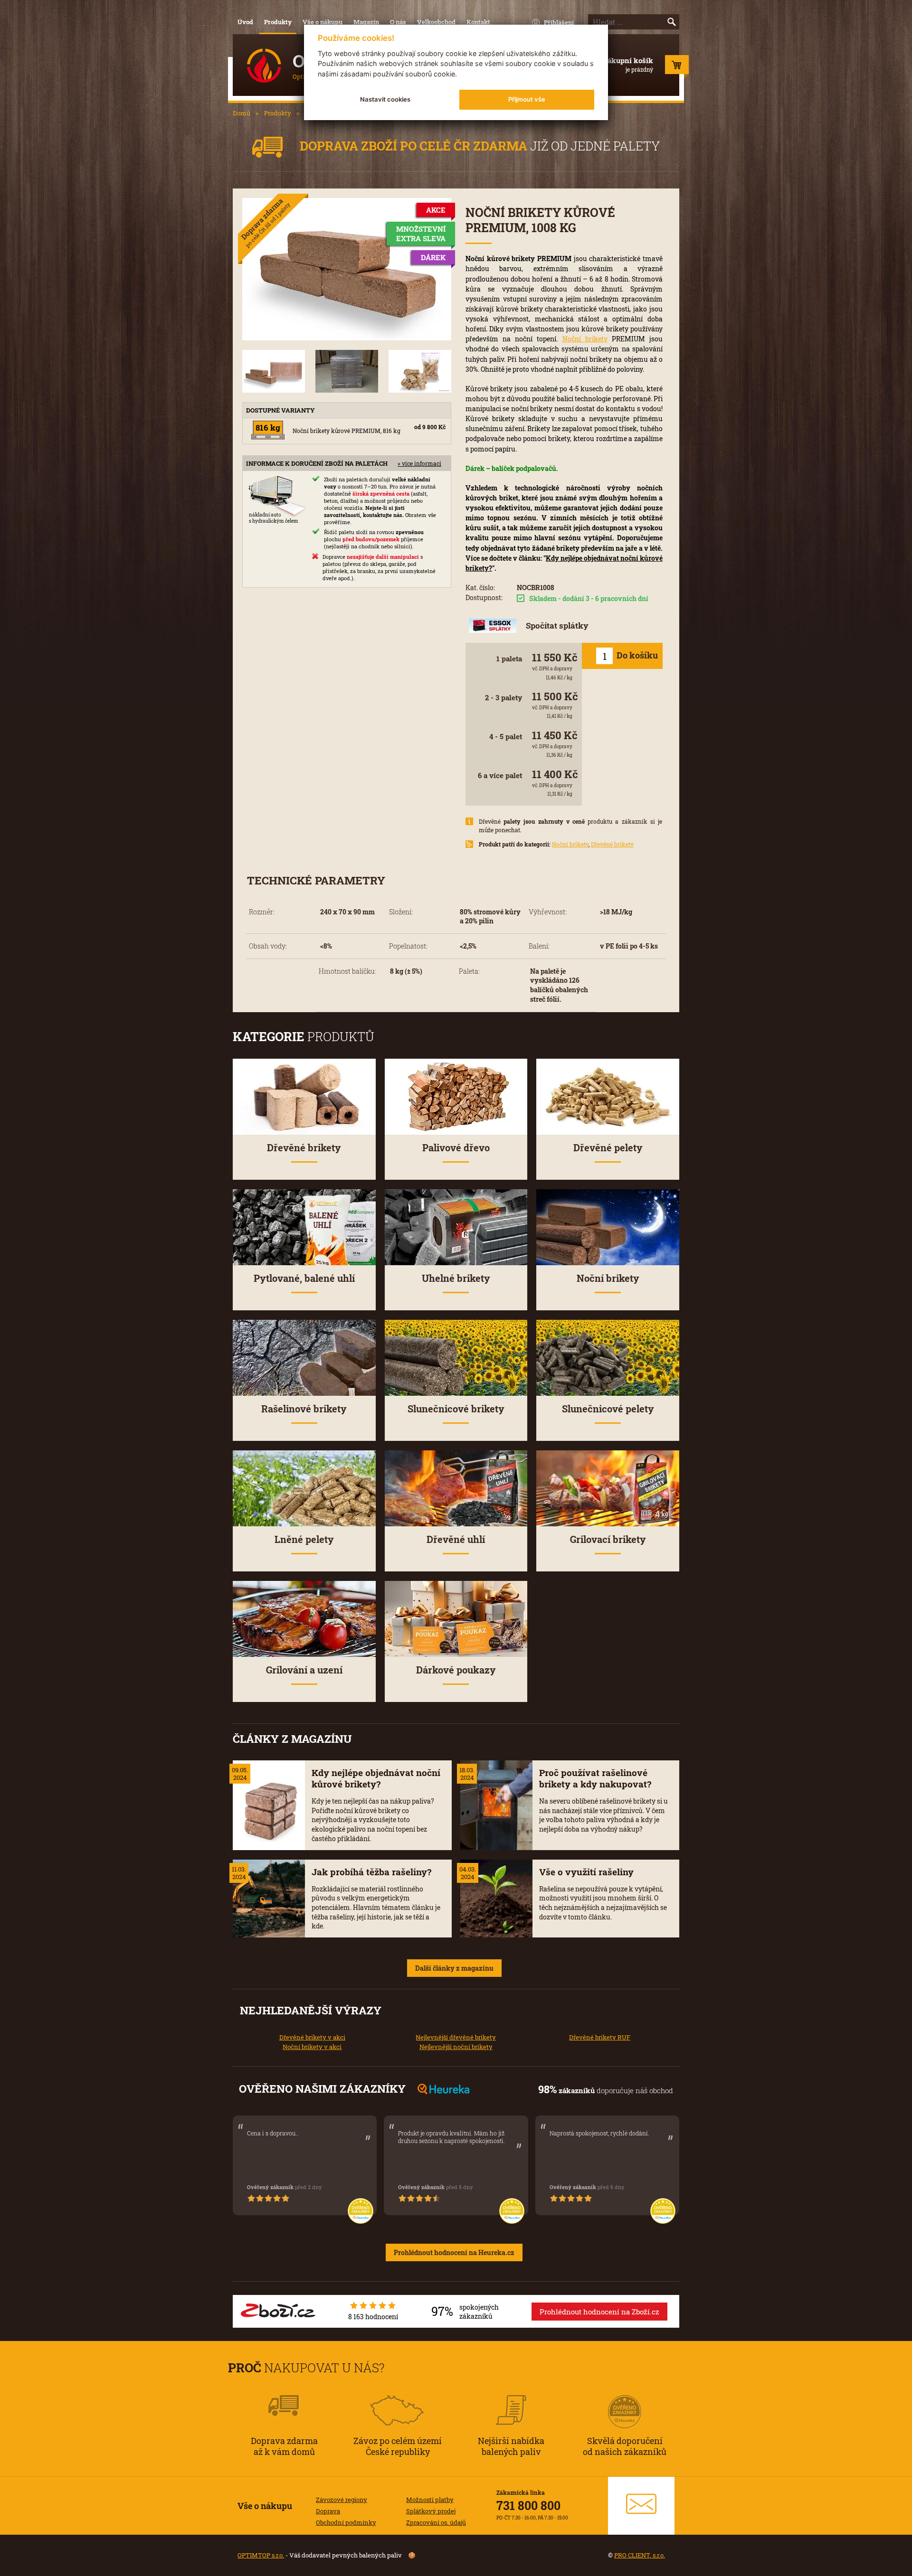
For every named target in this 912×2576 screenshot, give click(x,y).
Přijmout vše (527, 99)
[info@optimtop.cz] (641, 2506)
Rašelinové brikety (304, 1409)
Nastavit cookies (385, 99)
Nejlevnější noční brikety (456, 2047)
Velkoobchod (436, 22)
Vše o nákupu (323, 22)
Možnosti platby (430, 2500)
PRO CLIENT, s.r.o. (640, 2555)
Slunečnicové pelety (608, 1409)
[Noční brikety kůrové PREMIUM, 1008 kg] (347, 269)
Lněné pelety (304, 1539)
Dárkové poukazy (456, 1670)
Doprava (328, 2511)
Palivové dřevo (456, 1148)
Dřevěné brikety (612, 844)
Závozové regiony (342, 2500)
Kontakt (478, 22)
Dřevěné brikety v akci (312, 2037)
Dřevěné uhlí (456, 1539)
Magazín (366, 22)
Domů (242, 113)
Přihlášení (559, 22)
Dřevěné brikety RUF (600, 2037)
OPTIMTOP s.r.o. (261, 2555)
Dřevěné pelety (608, 1148)
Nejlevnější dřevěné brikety (456, 2037)
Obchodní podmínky (346, 2522)
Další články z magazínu (454, 1968)
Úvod (245, 22)
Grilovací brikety (608, 1539)
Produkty (278, 22)
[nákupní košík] (677, 67)
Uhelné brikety (456, 1278)
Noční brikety (585, 339)
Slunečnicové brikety (456, 1409)
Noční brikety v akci (312, 2047)
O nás (398, 22)
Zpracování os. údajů (436, 2522)
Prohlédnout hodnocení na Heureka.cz (454, 2252)
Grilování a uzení (304, 1670)
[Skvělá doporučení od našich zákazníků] (625, 2399)
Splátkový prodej (431, 2511)
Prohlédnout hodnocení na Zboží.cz (599, 2312)
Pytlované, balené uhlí (304, 1278)
